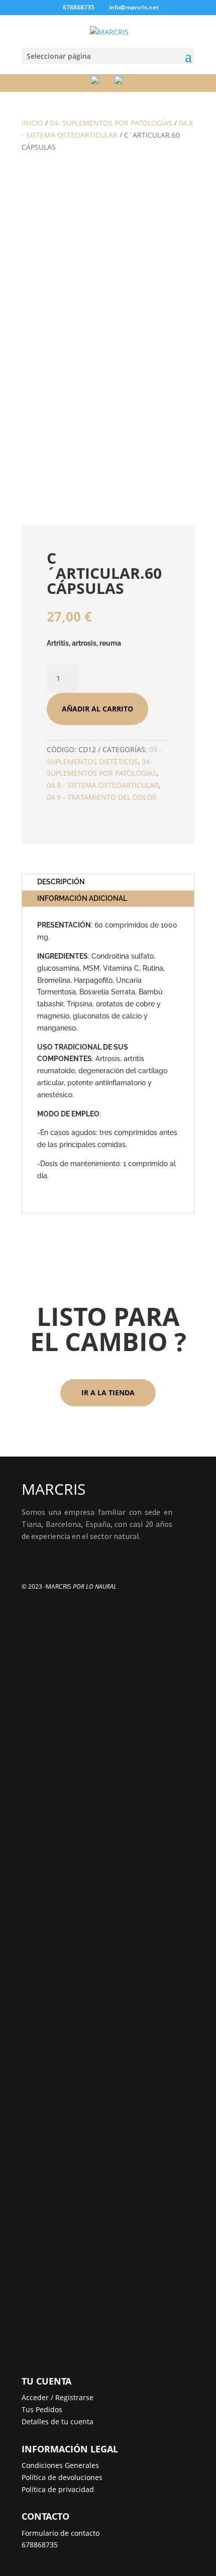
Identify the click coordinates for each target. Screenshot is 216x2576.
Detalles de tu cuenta (58, 2422)
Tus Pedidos (42, 2409)
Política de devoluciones (62, 2477)
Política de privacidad (58, 2489)
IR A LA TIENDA (108, 1393)
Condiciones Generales (60, 2465)
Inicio (32, 123)
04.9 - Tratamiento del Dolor (102, 797)
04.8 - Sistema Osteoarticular (103, 785)
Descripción (61, 882)
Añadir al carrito (97, 709)
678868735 (40, 2545)
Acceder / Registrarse (58, 2397)
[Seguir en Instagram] (50, 1555)
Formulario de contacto (61, 2533)
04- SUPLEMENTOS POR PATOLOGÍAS (111, 123)
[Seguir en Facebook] (30, 1555)
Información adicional (82, 898)
